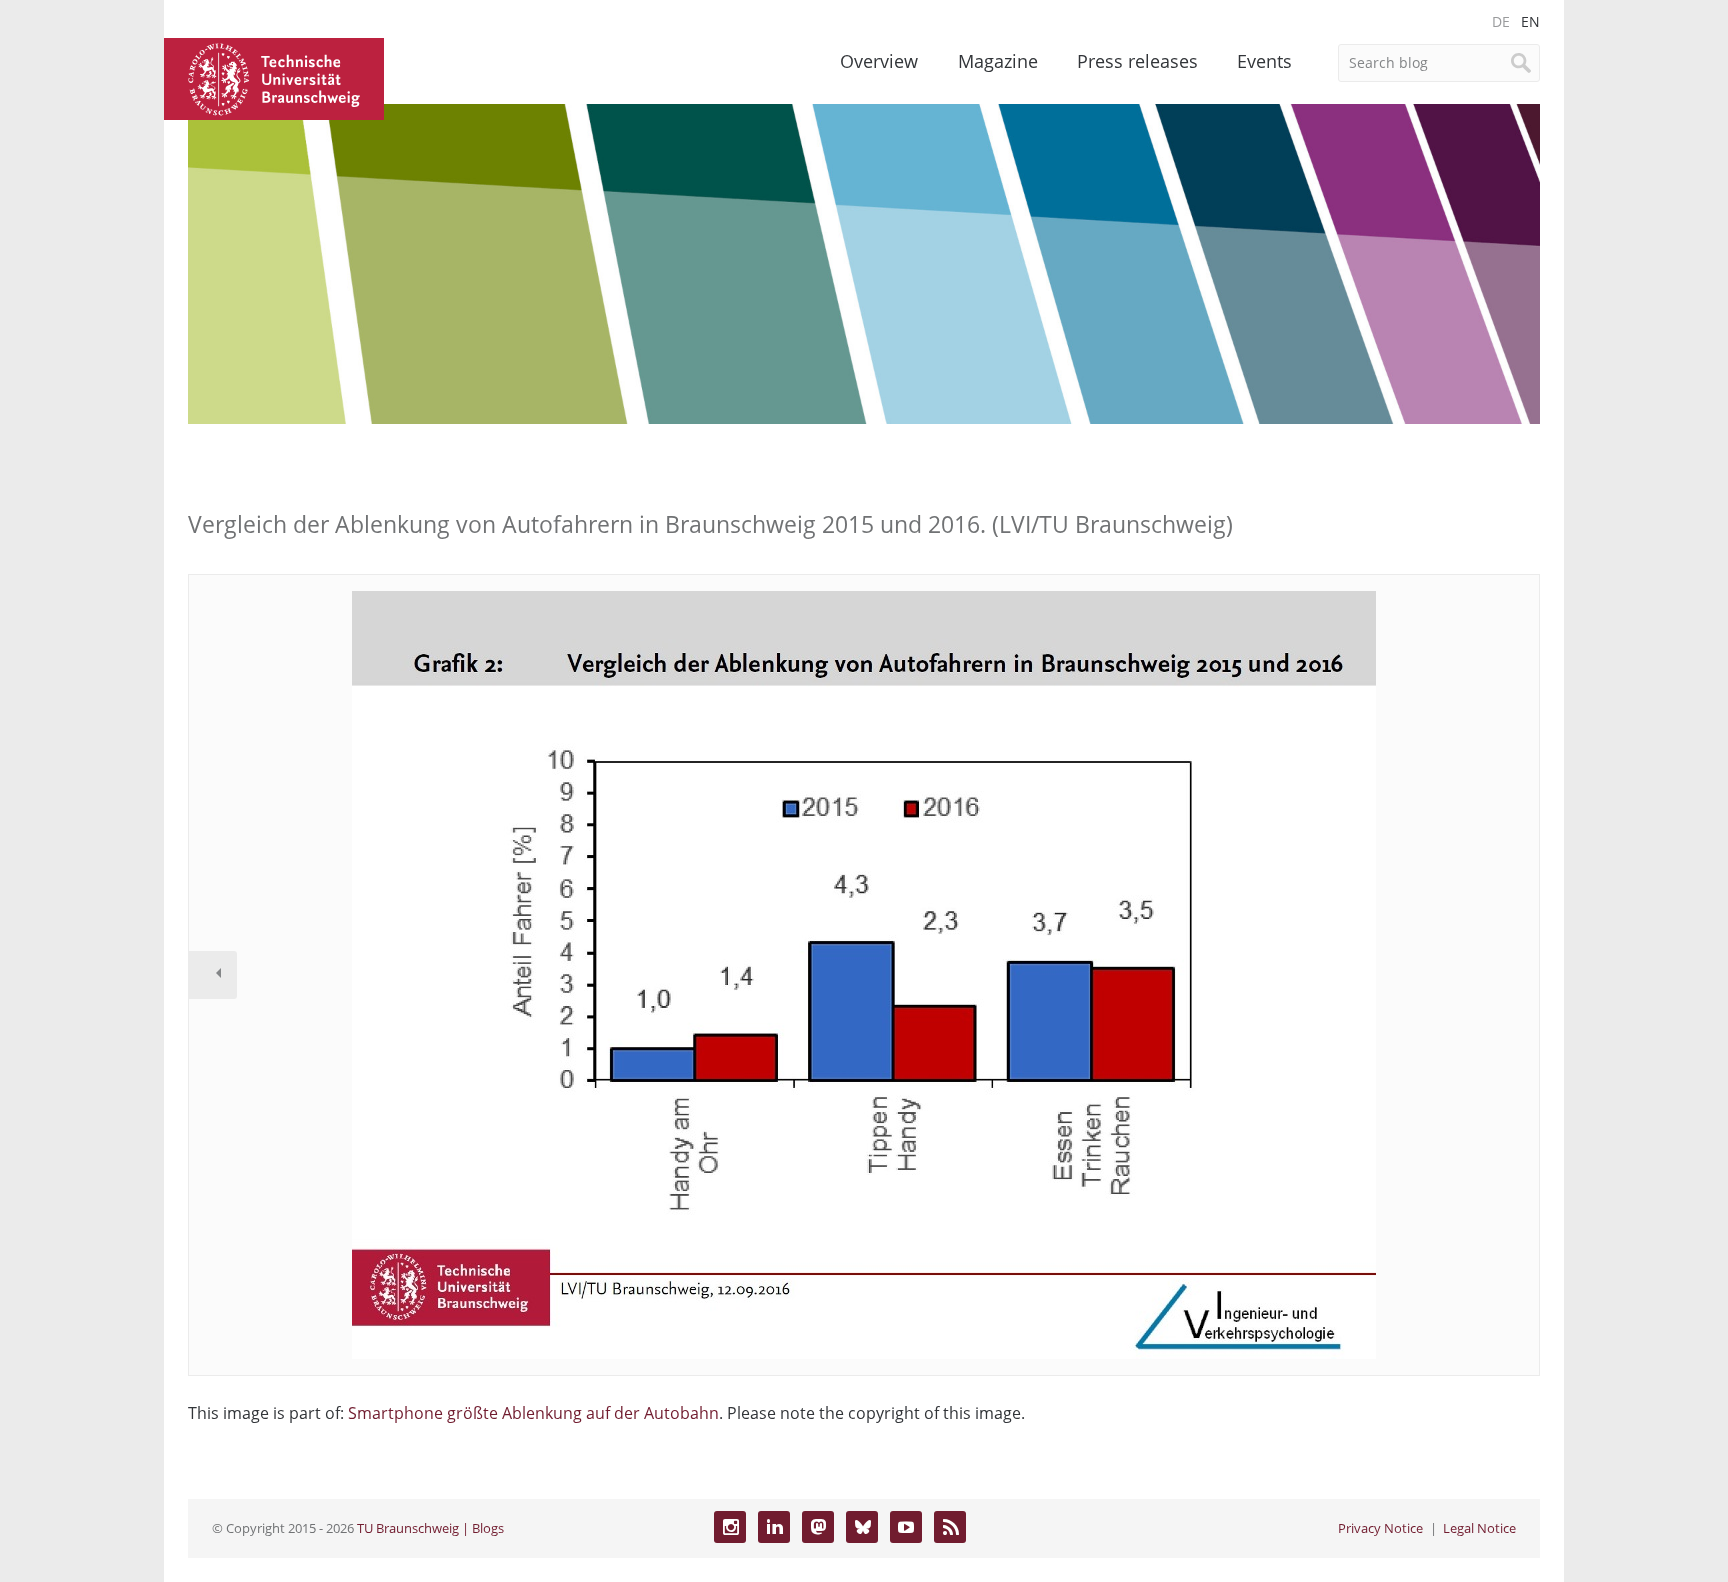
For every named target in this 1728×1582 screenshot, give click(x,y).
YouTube (906, 1527)
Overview (879, 61)
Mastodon (818, 1527)
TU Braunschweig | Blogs (430, 1528)
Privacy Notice (1380, 1528)
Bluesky (862, 1527)
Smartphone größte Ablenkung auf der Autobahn (533, 1413)
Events (1264, 61)
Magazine (998, 61)
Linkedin (774, 1527)
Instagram (730, 1527)
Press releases (1137, 61)
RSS (950, 1527)
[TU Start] (274, 77)
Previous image (213, 975)
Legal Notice (1479, 1528)
